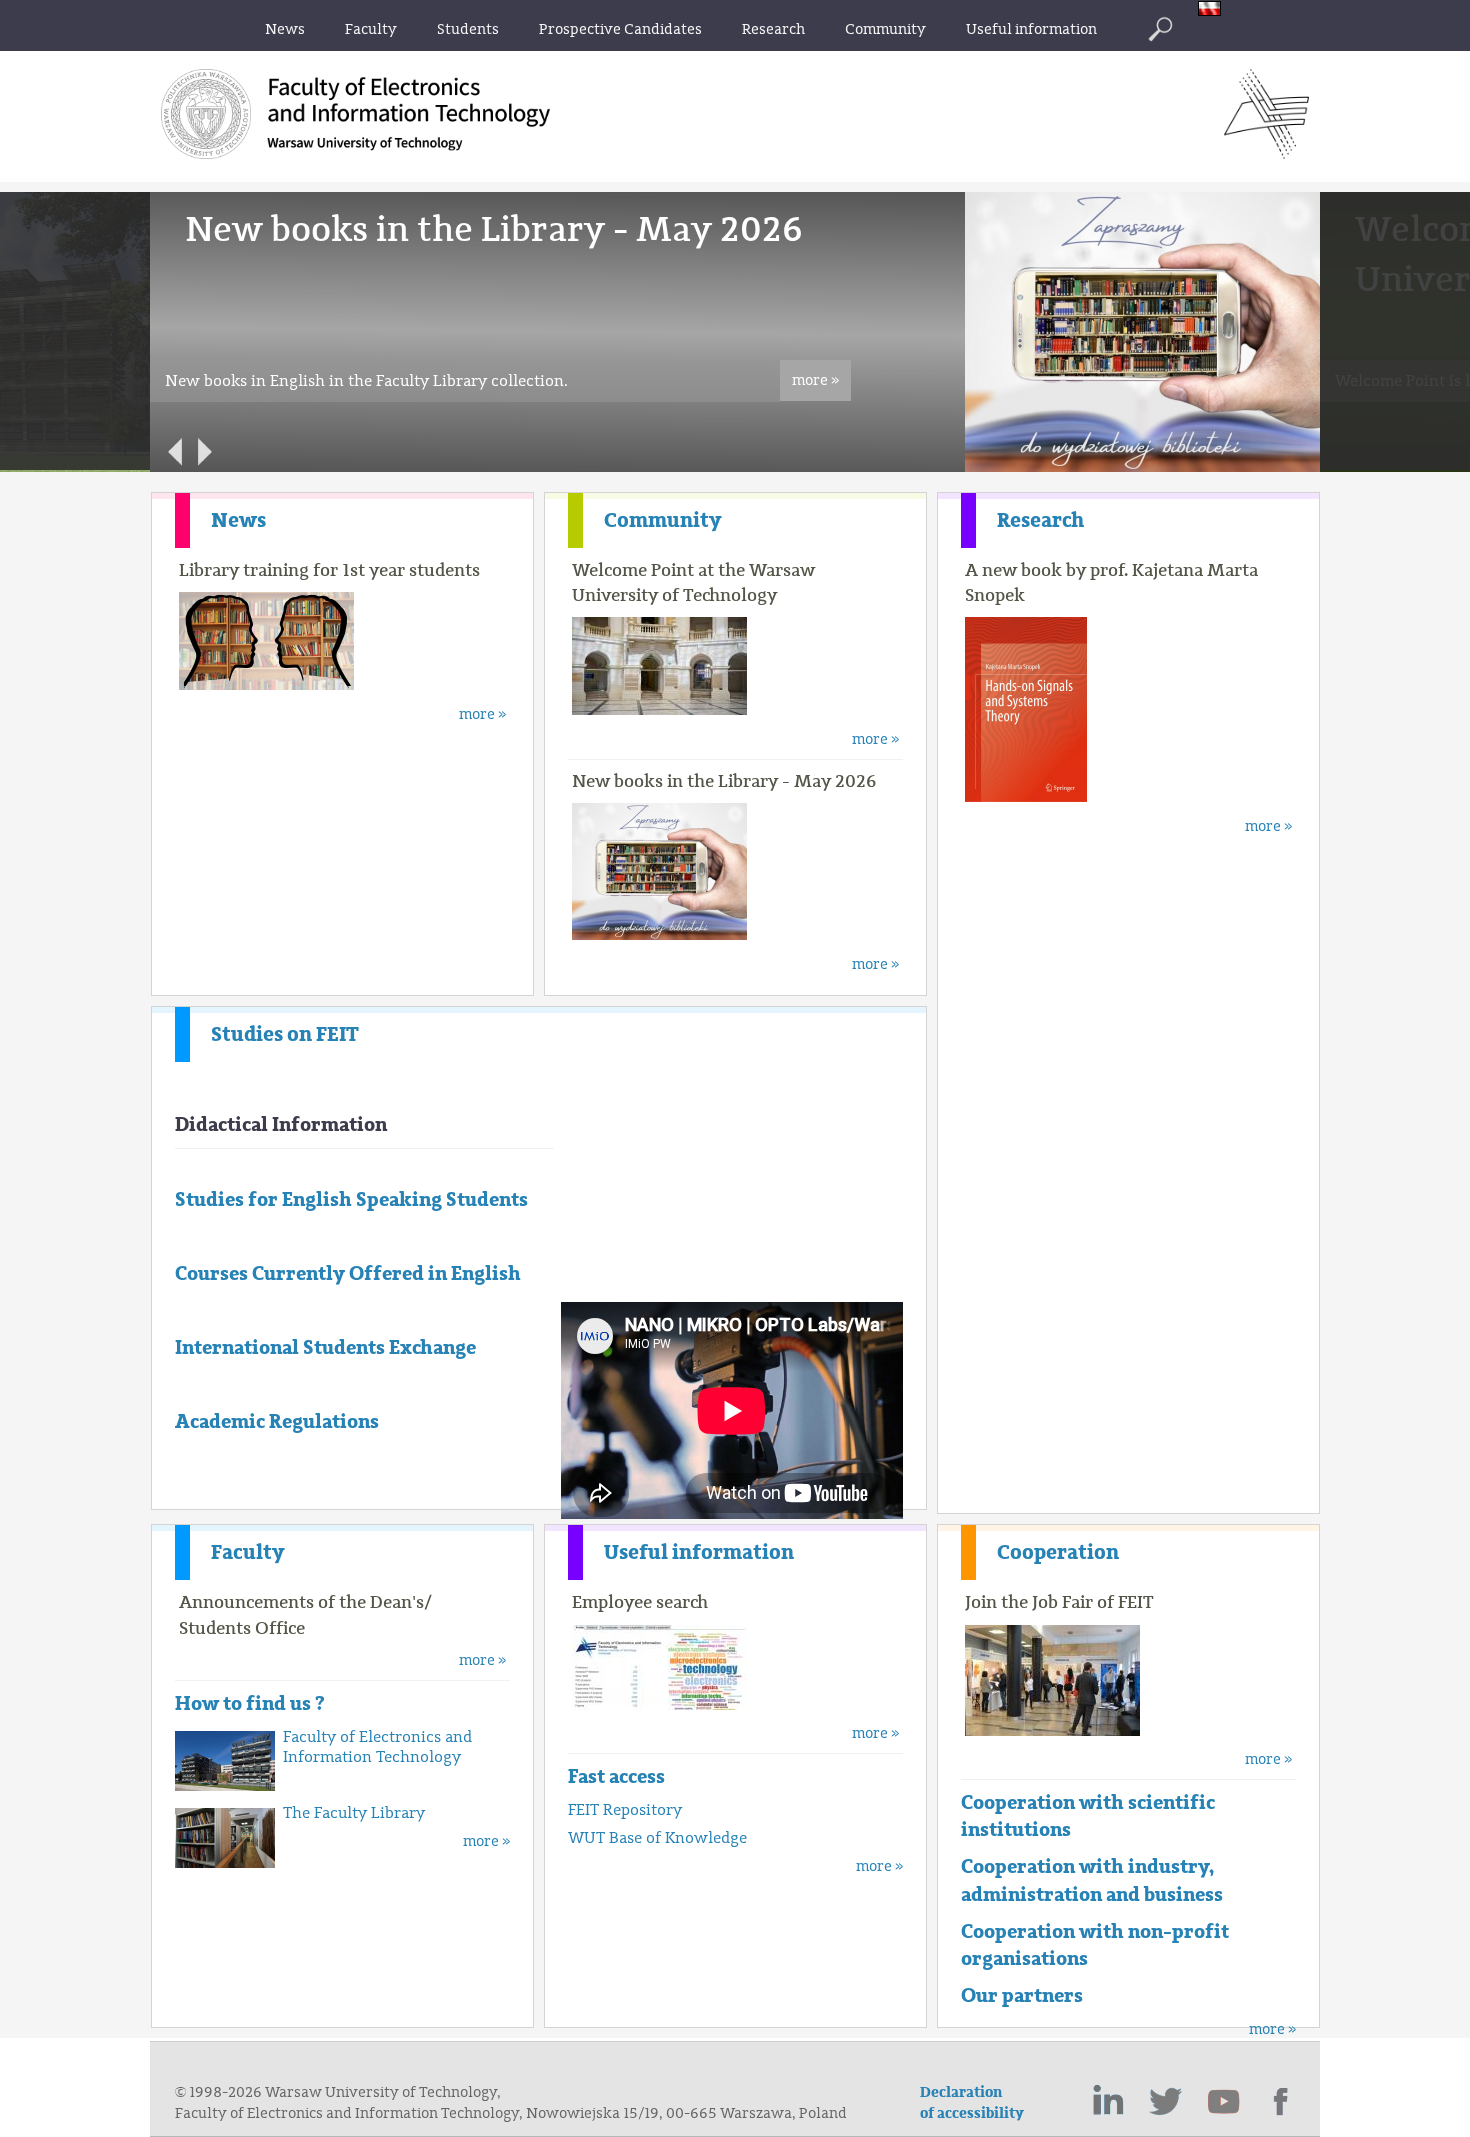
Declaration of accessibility (972, 2103)
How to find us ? (250, 1703)
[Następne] (205, 452)
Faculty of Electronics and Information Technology (377, 1747)
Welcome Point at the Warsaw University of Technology (693, 582)
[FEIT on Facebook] (1282, 2102)
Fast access (616, 1776)
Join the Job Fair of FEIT (1059, 1602)
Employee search (640, 1602)
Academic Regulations (277, 1421)
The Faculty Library (354, 1813)
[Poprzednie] (175, 452)
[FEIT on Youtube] (1224, 2102)
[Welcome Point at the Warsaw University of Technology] (1071, 467)
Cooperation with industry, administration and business (1092, 1880)
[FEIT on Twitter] (1166, 2102)
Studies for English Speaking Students (351, 1199)
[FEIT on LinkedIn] (1108, 2102)
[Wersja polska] (1214, 10)
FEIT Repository (625, 1810)
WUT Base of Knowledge (657, 1838)
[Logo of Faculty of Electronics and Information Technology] (1266, 153)
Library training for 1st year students (329, 570)
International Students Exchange (325, 1347)
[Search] (1160, 29)
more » (815, 380)
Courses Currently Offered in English (348, 1273)
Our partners (1022, 1995)
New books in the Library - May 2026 (724, 781)
